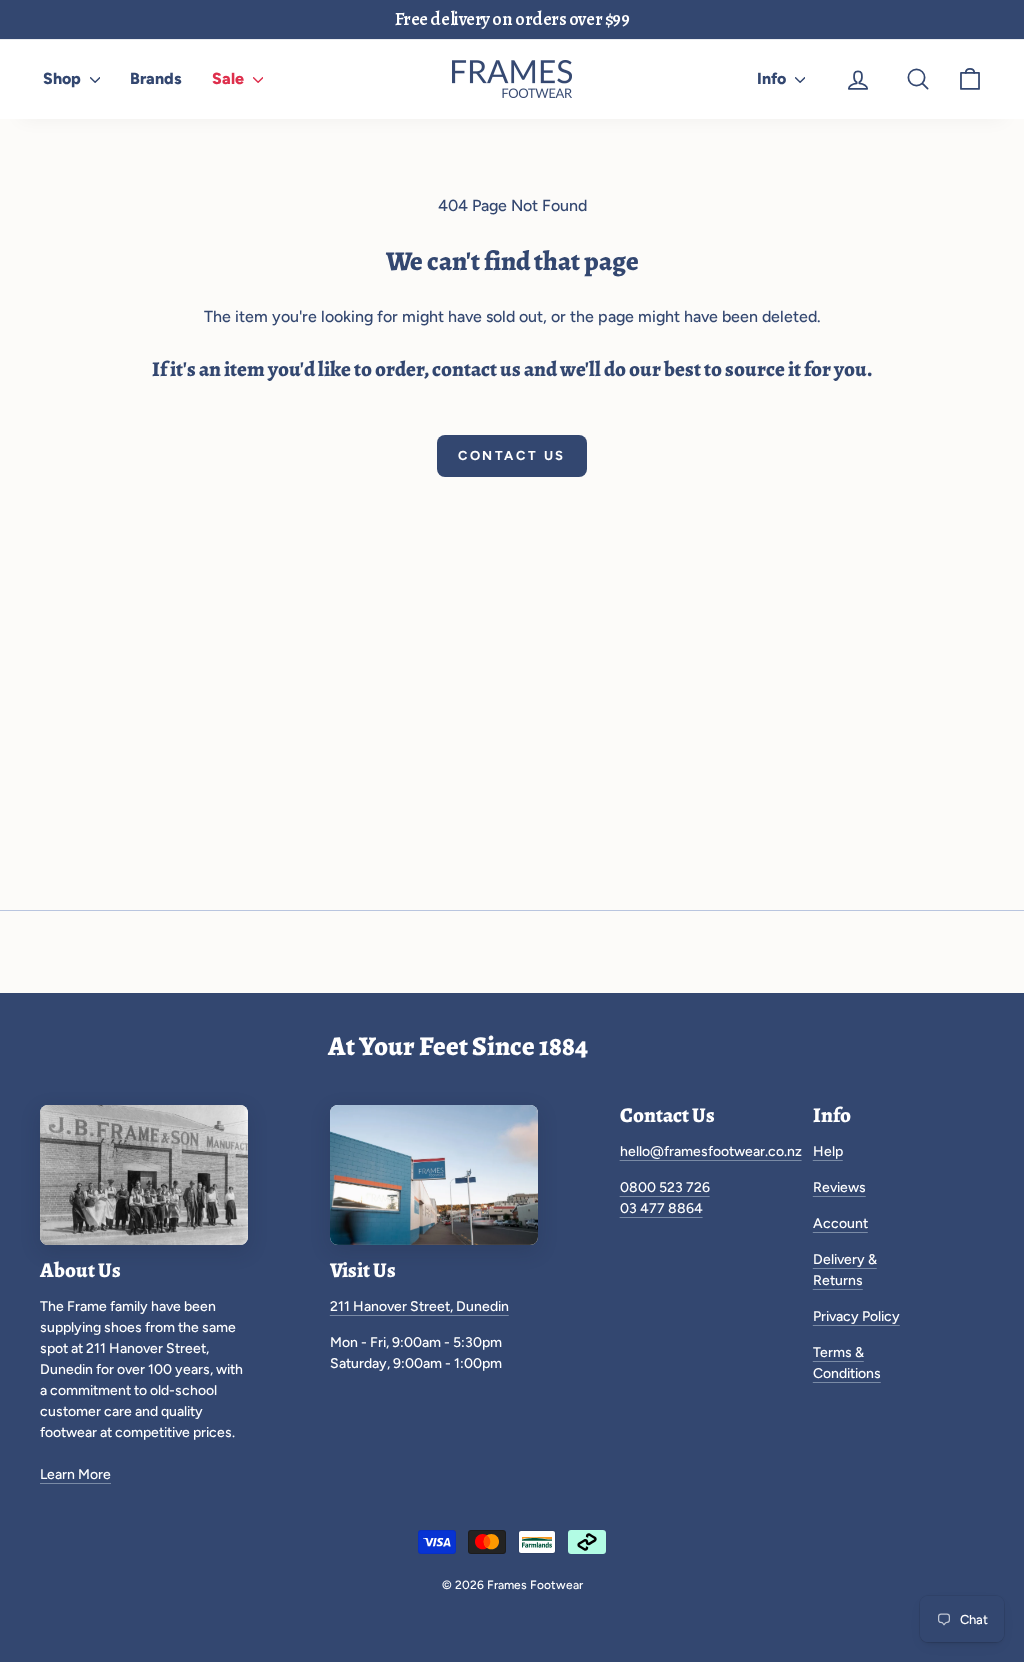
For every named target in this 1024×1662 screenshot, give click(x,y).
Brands (156, 78)
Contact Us (512, 455)
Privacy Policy (856, 1316)
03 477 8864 (661, 1208)
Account (840, 1223)
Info (773, 78)
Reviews (839, 1187)
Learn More (75, 1474)
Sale (230, 78)
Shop (64, 78)
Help (828, 1151)
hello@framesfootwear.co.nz (711, 1151)
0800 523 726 (665, 1187)
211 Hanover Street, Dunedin (419, 1306)
